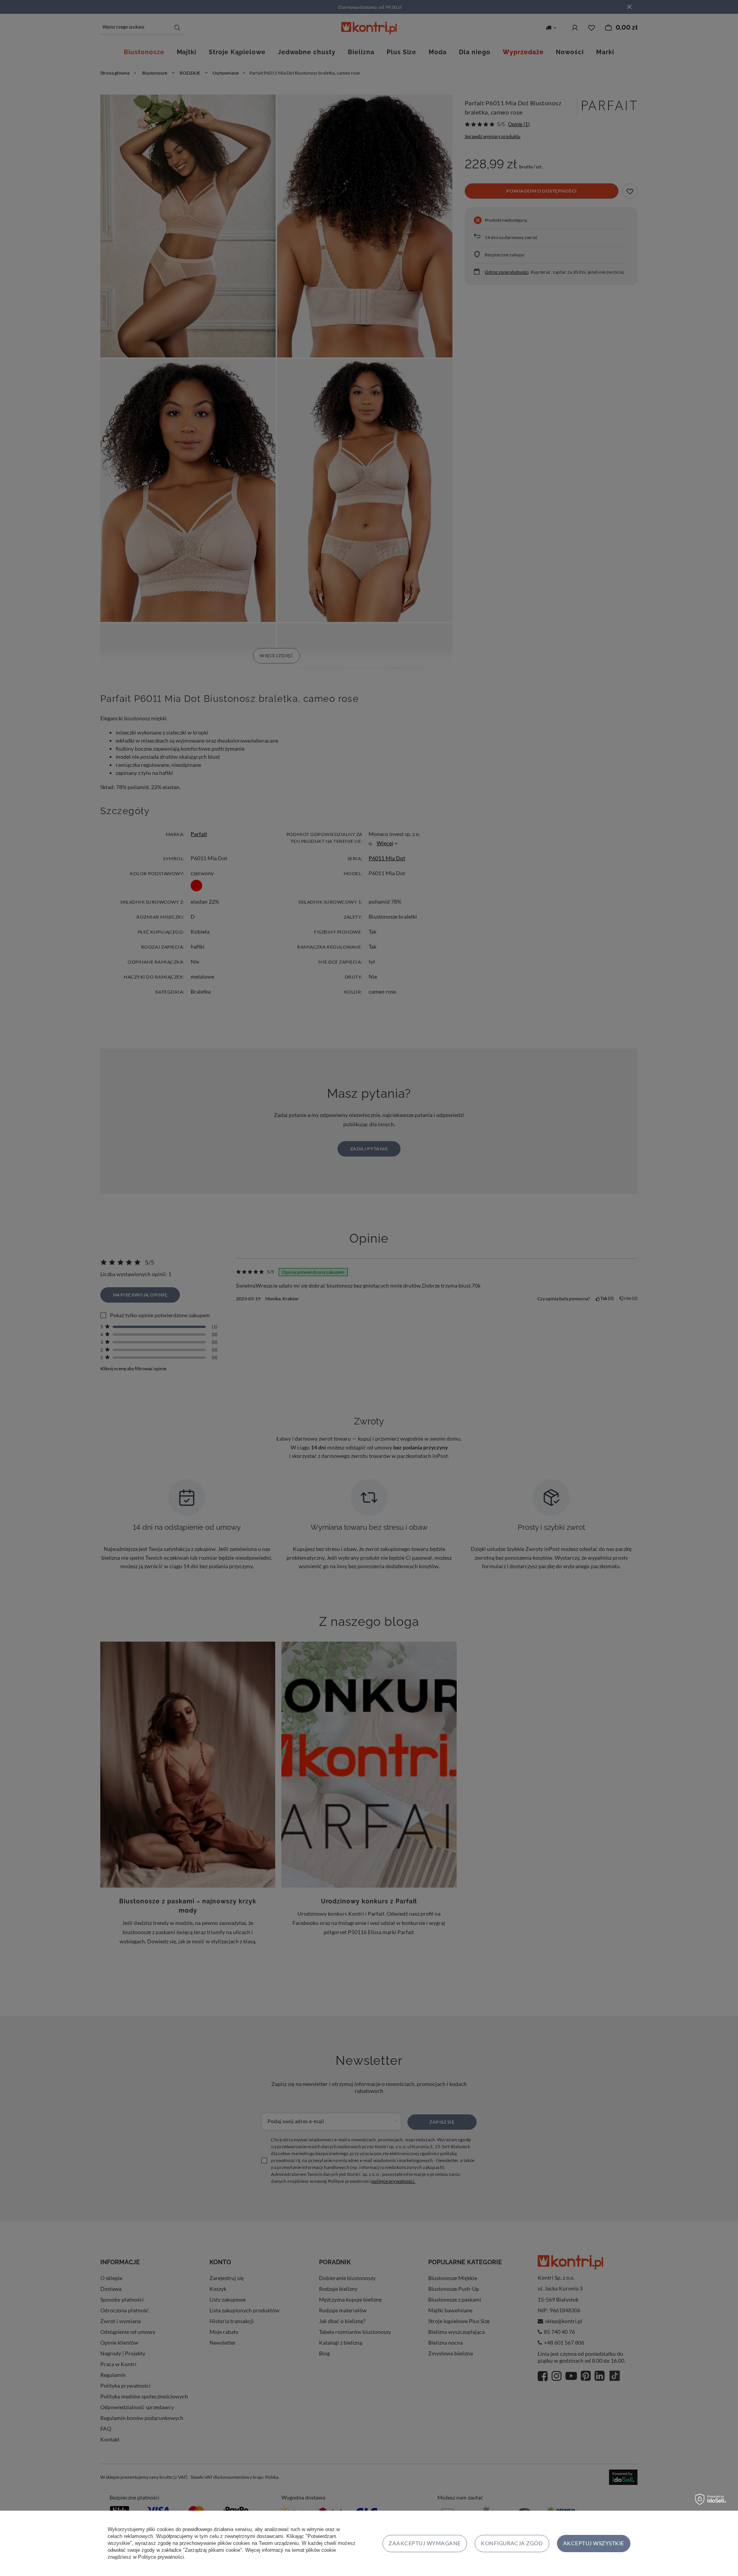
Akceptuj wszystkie (594, 2543)
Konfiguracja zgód (512, 2543)
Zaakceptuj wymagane (425, 2543)
